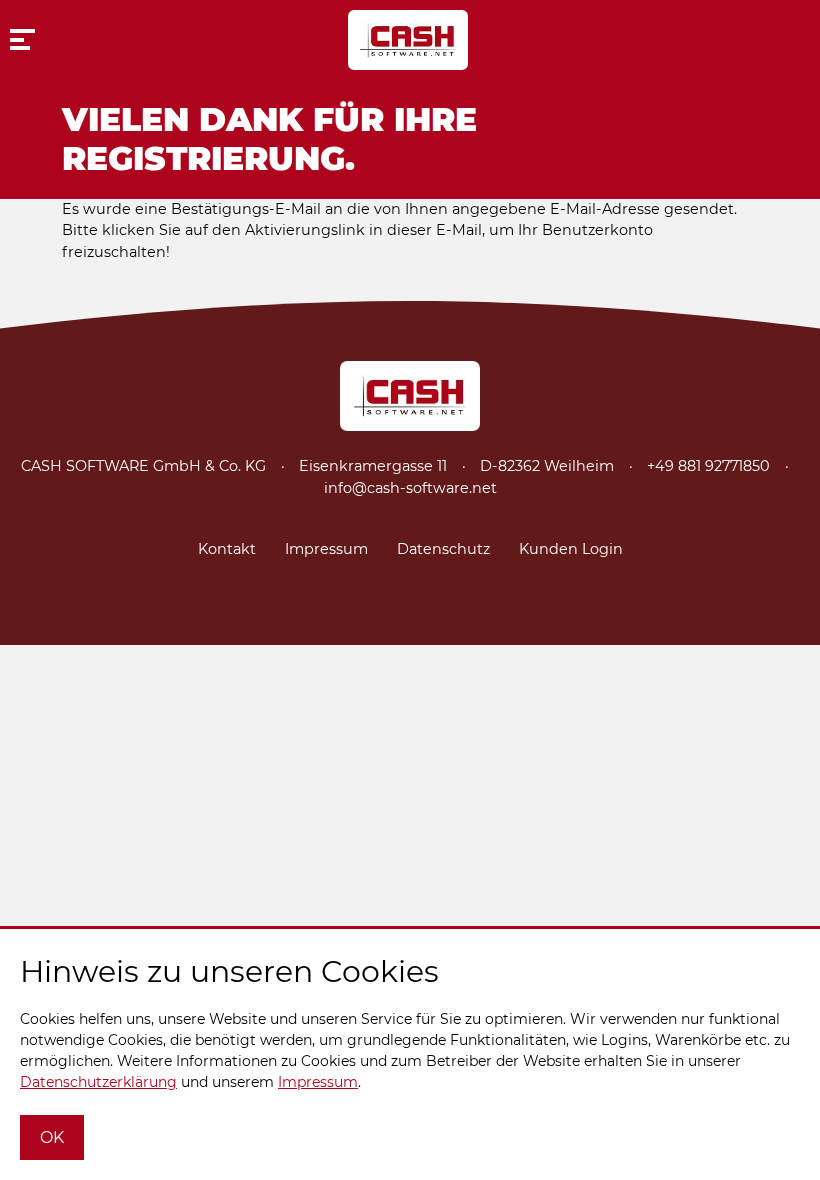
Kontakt (227, 549)
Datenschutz (443, 549)
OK (52, 1137)
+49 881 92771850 (708, 466)
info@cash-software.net (410, 488)
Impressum (326, 549)
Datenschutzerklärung (98, 1082)
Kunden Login (571, 549)
